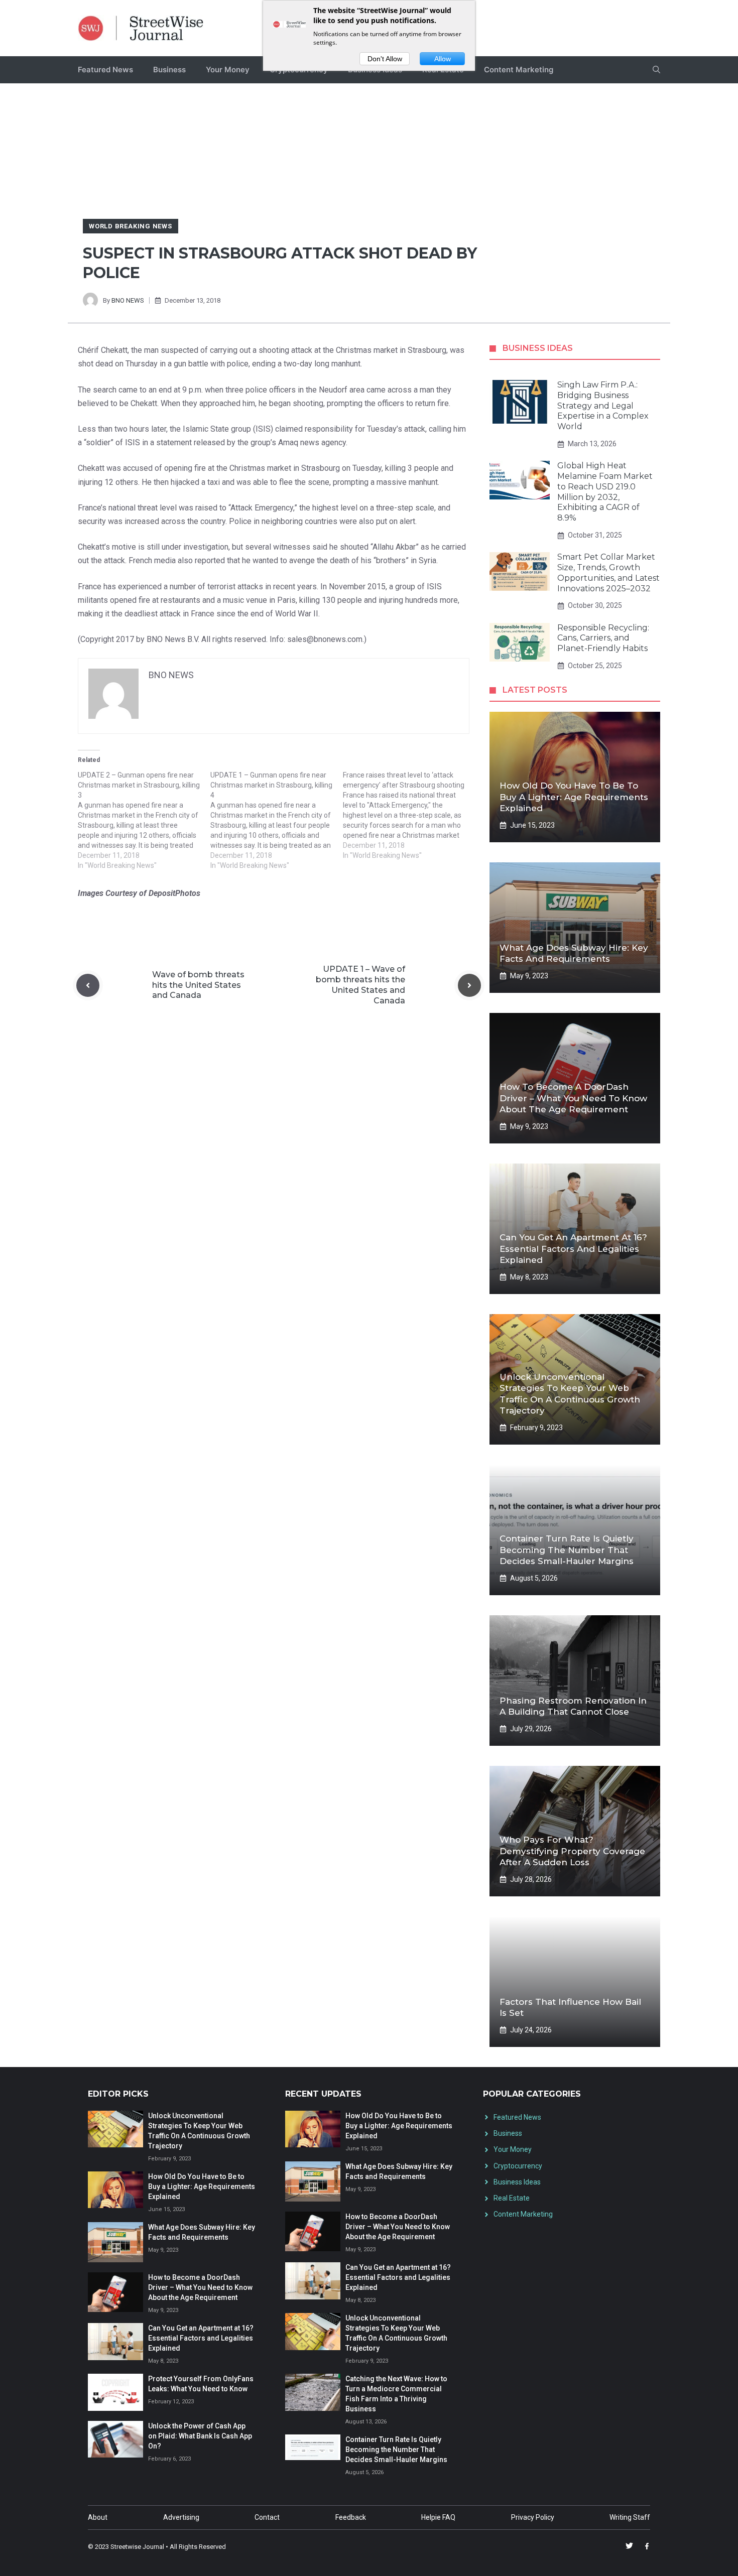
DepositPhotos (174, 893)
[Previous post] (88, 985)
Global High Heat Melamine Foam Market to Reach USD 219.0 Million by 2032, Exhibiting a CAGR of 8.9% (605, 492)
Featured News (105, 70)
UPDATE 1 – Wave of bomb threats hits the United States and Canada (360, 985)
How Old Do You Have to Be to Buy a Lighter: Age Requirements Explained (574, 797)
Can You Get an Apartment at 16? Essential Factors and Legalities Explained (573, 1248)
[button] (656, 70)
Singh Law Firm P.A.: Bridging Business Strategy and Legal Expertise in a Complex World (603, 406)
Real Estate (512, 2198)
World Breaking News (131, 226)
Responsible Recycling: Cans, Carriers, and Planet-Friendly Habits (603, 638)
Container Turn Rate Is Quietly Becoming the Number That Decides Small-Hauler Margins (567, 1550)
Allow (443, 59)
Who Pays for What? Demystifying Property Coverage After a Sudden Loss (572, 1851)
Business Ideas (517, 2182)
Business (169, 70)
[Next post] (469, 985)
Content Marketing (519, 70)
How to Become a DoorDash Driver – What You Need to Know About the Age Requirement (573, 1098)
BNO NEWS (128, 300)
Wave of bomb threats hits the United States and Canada (198, 985)
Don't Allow (385, 59)
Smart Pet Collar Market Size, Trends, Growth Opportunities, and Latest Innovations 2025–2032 (608, 572)
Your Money (228, 70)
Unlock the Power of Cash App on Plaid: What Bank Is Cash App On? (200, 2436)
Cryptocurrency (518, 2166)
